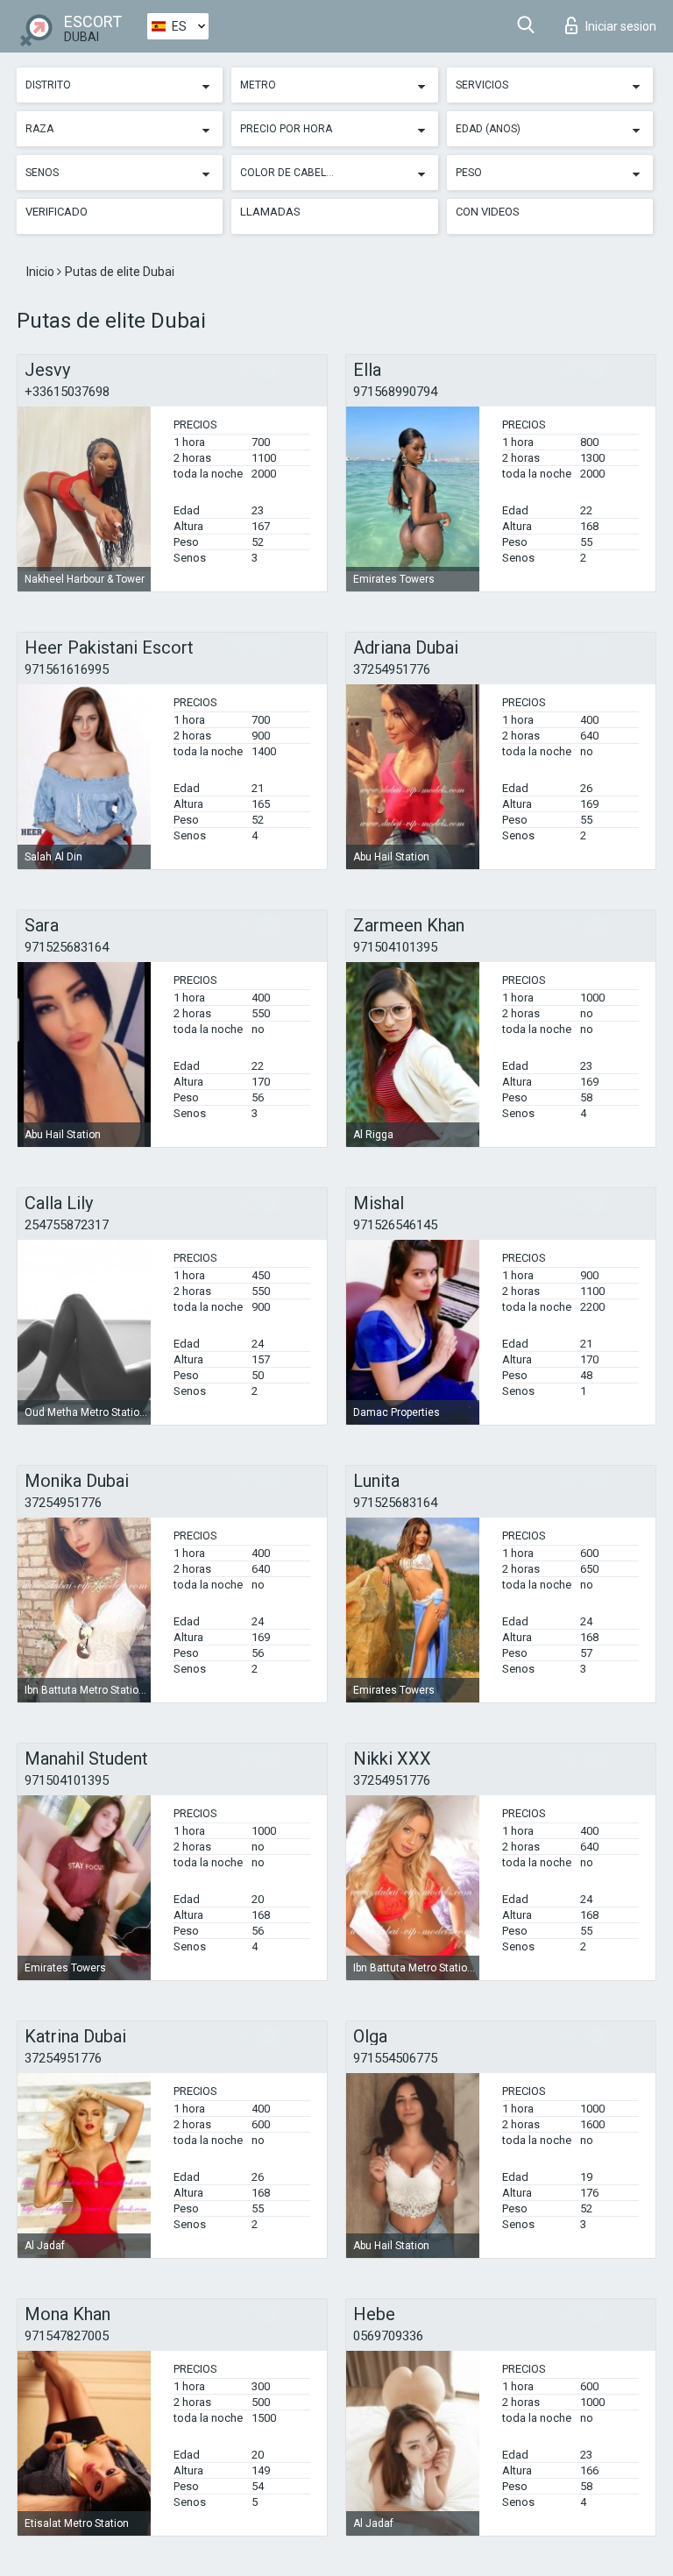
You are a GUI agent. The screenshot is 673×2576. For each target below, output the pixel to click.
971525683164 (67, 947)
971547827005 (67, 2336)
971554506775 (395, 2058)
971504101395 (395, 947)
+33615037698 (67, 392)
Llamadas (270, 212)
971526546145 (395, 1225)
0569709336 (388, 2336)
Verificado (57, 212)
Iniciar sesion (621, 26)
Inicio (42, 272)
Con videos (488, 212)
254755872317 (67, 1225)
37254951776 (392, 669)
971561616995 (67, 669)
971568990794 (395, 392)
